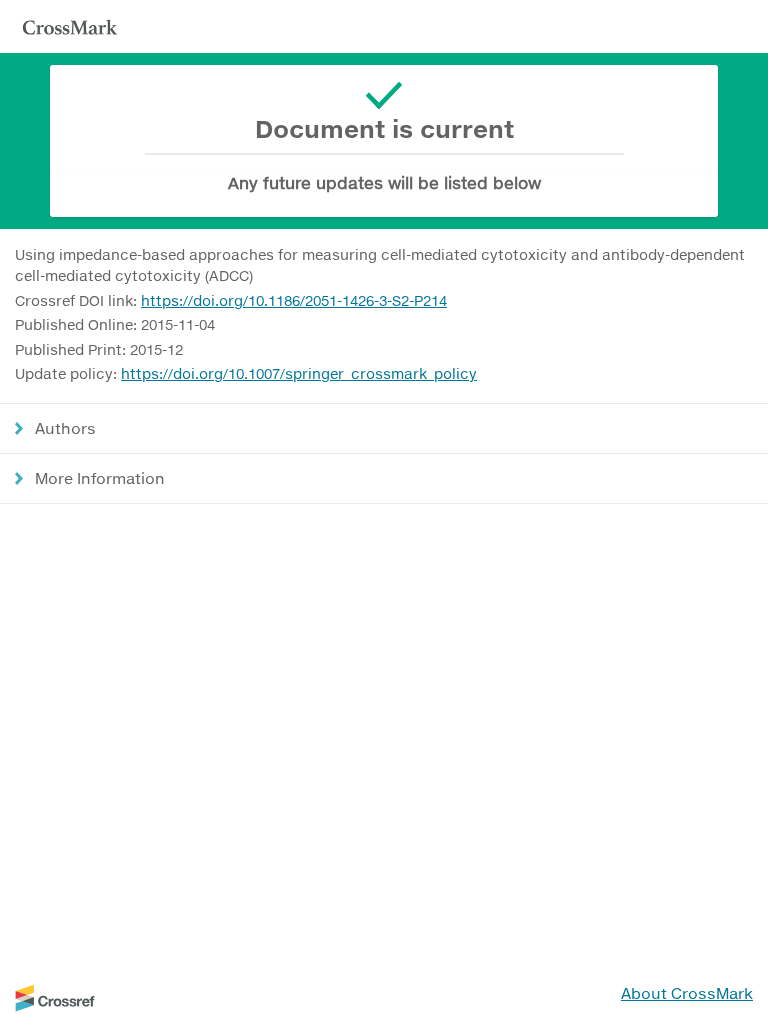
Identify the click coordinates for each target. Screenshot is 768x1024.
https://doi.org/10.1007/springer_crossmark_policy (299, 373)
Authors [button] (65, 428)
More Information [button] (100, 478)
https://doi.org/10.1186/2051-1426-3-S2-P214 (294, 300)
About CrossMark (687, 993)
